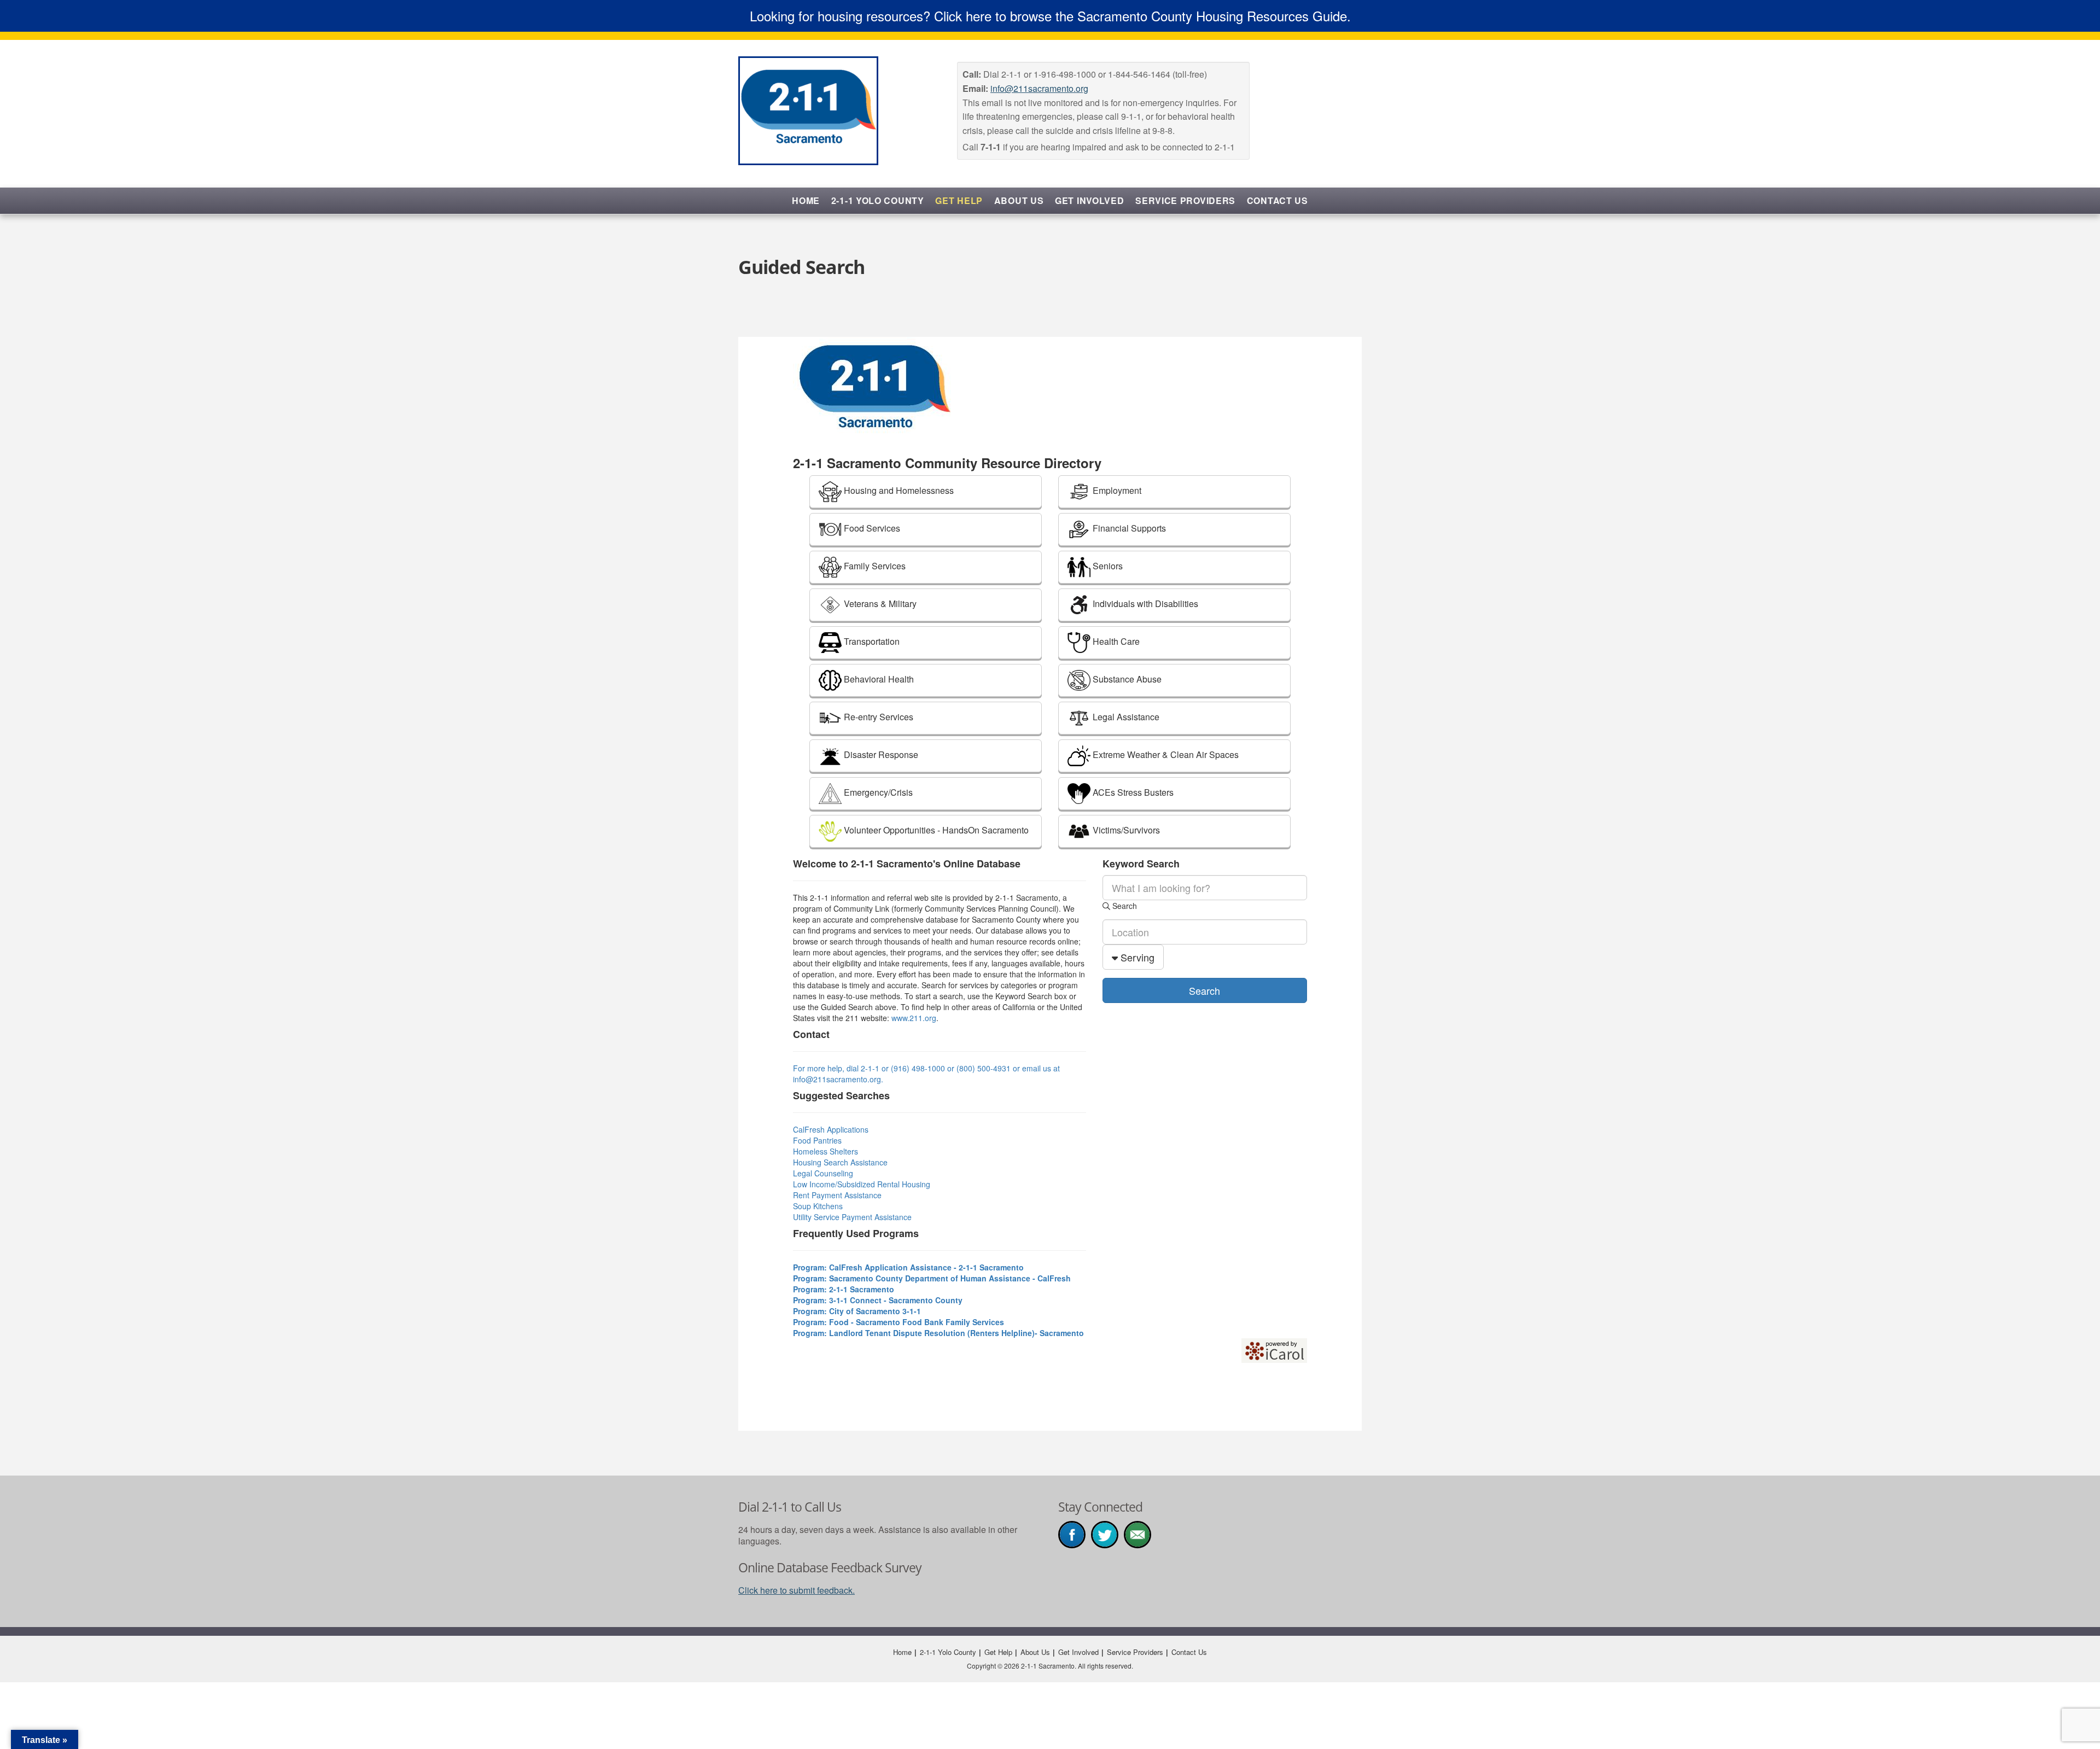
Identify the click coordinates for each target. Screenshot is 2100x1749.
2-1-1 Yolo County (878, 200)
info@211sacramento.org (1039, 88)
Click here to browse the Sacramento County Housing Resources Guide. (1142, 16)
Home (806, 200)
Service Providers (1185, 200)
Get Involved (1089, 200)
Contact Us (1277, 200)
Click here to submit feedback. (797, 1590)
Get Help (959, 200)
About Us (1019, 200)
